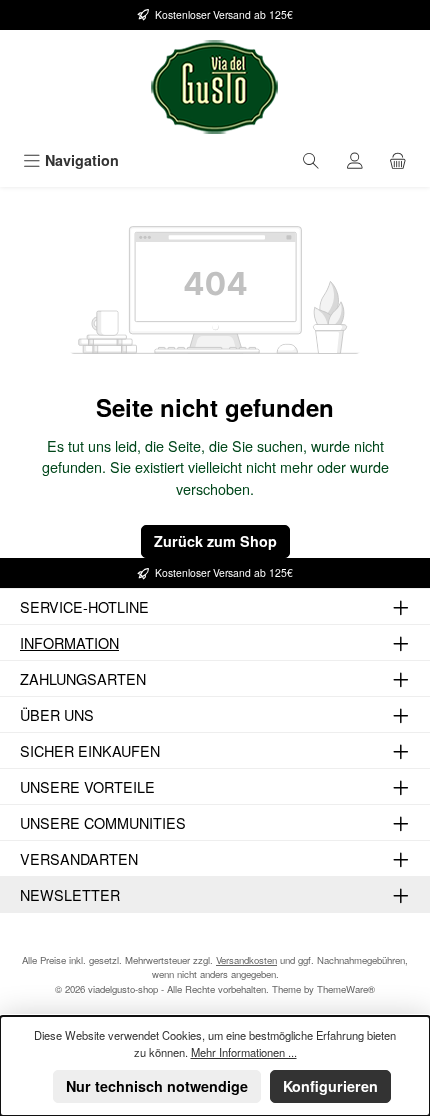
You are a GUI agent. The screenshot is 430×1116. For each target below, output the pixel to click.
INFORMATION (69, 642)
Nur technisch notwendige (157, 1086)
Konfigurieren (330, 1086)
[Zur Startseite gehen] (215, 87)
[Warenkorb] (398, 160)
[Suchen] (311, 160)
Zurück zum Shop (215, 541)
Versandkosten (246, 960)
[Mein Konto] (355, 160)
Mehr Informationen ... (244, 1052)
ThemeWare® (346, 989)
